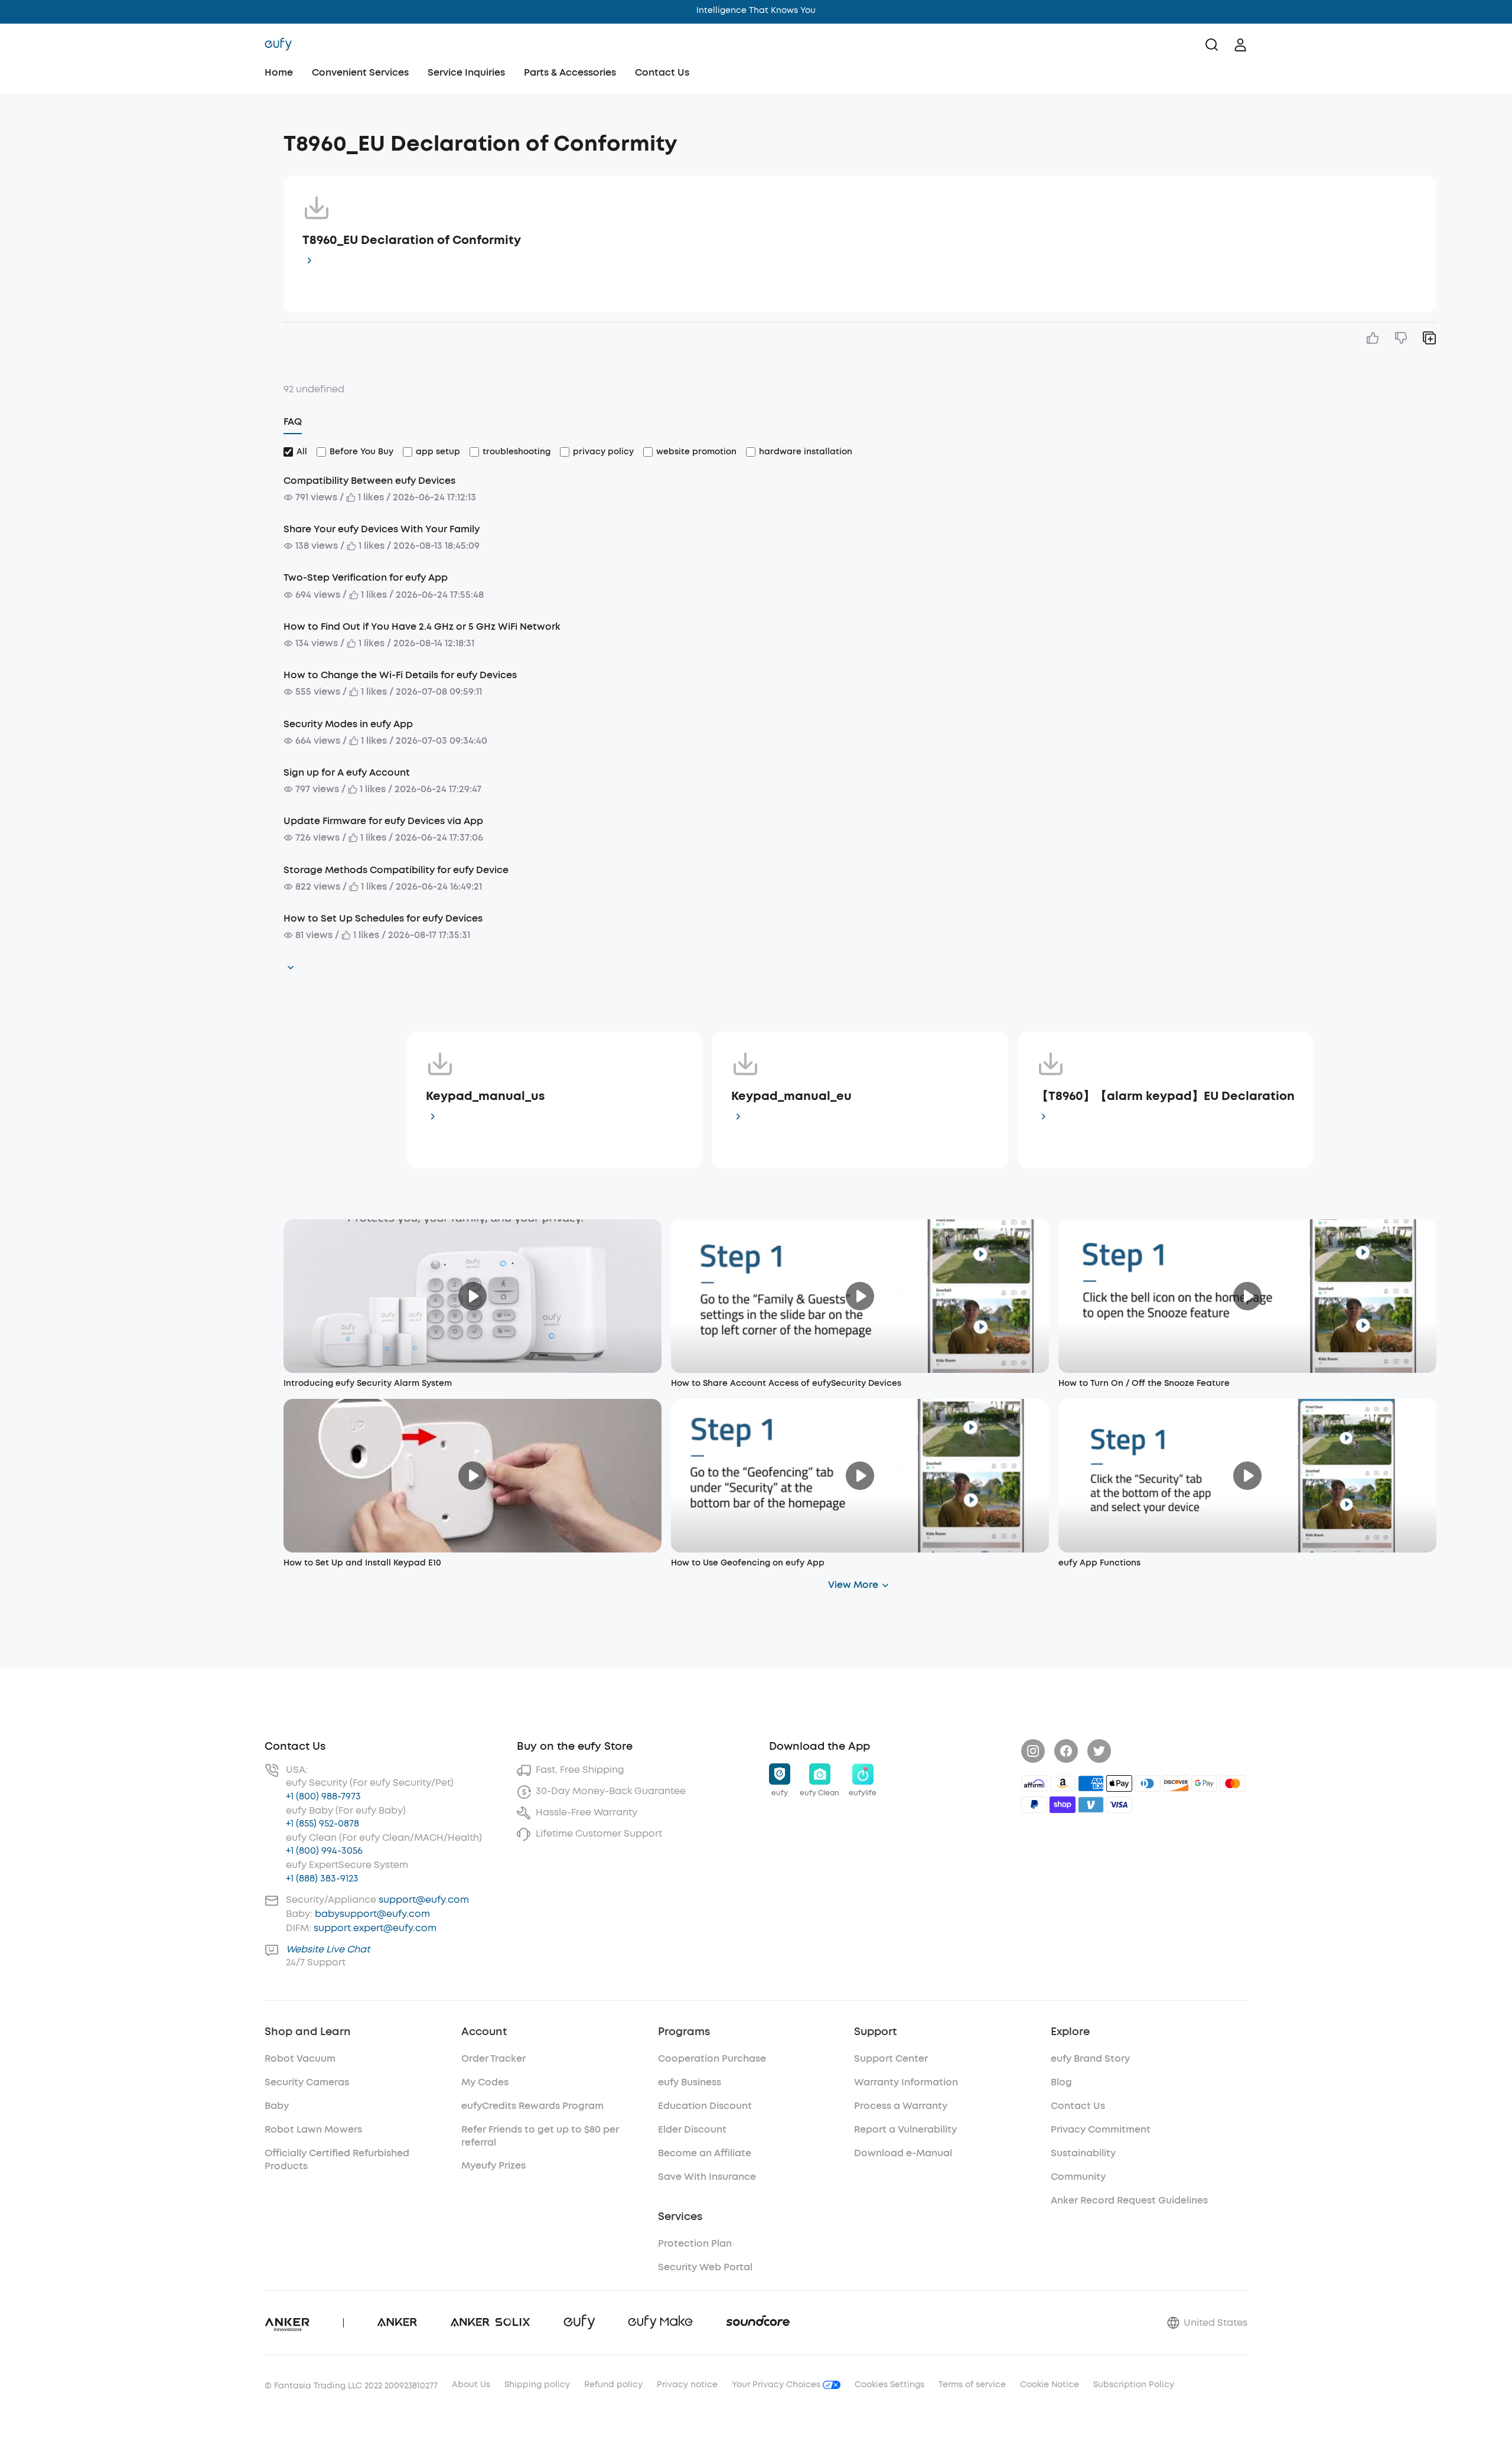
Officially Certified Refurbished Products (337, 2159)
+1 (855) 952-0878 (322, 1823)
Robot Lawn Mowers (313, 2129)
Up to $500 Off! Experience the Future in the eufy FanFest (756, 10)
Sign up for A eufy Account (347, 772)
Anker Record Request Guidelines (1129, 2200)
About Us (471, 2385)
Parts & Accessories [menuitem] (570, 72)
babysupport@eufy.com (372, 1914)
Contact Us (662, 72)
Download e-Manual (903, 2153)
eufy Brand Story (1090, 2058)
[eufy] (278, 45)
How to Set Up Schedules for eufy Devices (383, 918)
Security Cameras (307, 2082)
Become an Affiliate (705, 2153)
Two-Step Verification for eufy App (366, 577)
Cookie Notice (1050, 2385)
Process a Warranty (901, 2106)
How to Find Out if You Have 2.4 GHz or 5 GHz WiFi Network (422, 626)
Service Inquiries (466, 72)
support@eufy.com (424, 1900)
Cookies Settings (889, 2385)
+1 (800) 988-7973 (323, 1796)
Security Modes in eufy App (348, 724)
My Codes (485, 2082)
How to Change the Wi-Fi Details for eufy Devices (400, 675)
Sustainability (1083, 2153)
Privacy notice (687, 2385)
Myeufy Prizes (493, 2165)
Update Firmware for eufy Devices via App (383, 821)
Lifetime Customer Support (599, 1833)
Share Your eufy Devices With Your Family (382, 529)
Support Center (891, 2058)
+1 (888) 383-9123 (322, 1878)
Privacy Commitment (1101, 2129)
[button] (161, 138)
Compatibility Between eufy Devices (369, 481)
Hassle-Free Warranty (586, 1812)
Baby (277, 2106)
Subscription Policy (1134, 2385)
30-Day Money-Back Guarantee (611, 1791)
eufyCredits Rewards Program (532, 2106)
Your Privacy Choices (777, 2385)
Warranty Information (906, 2082)
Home (279, 72)
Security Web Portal (705, 2267)
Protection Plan (695, 2243)
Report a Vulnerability (905, 2129)
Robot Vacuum (300, 2058)
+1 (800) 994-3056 (324, 1851)
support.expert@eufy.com (375, 1928)
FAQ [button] (293, 421)
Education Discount (705, 2106)
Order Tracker (493, 2058)
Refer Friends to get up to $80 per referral (540, 2136)
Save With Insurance (707, 2177)
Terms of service (972, 2385)
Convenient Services (360, 72)
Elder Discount (692, 2129)
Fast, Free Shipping (580, 1770)
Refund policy (613, 2385)
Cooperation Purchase (712, 2058)
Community (1078, 2177)
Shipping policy (537, 2385)
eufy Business (690, 2082)
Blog (1061, 2082)
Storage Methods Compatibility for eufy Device (396, 870)
